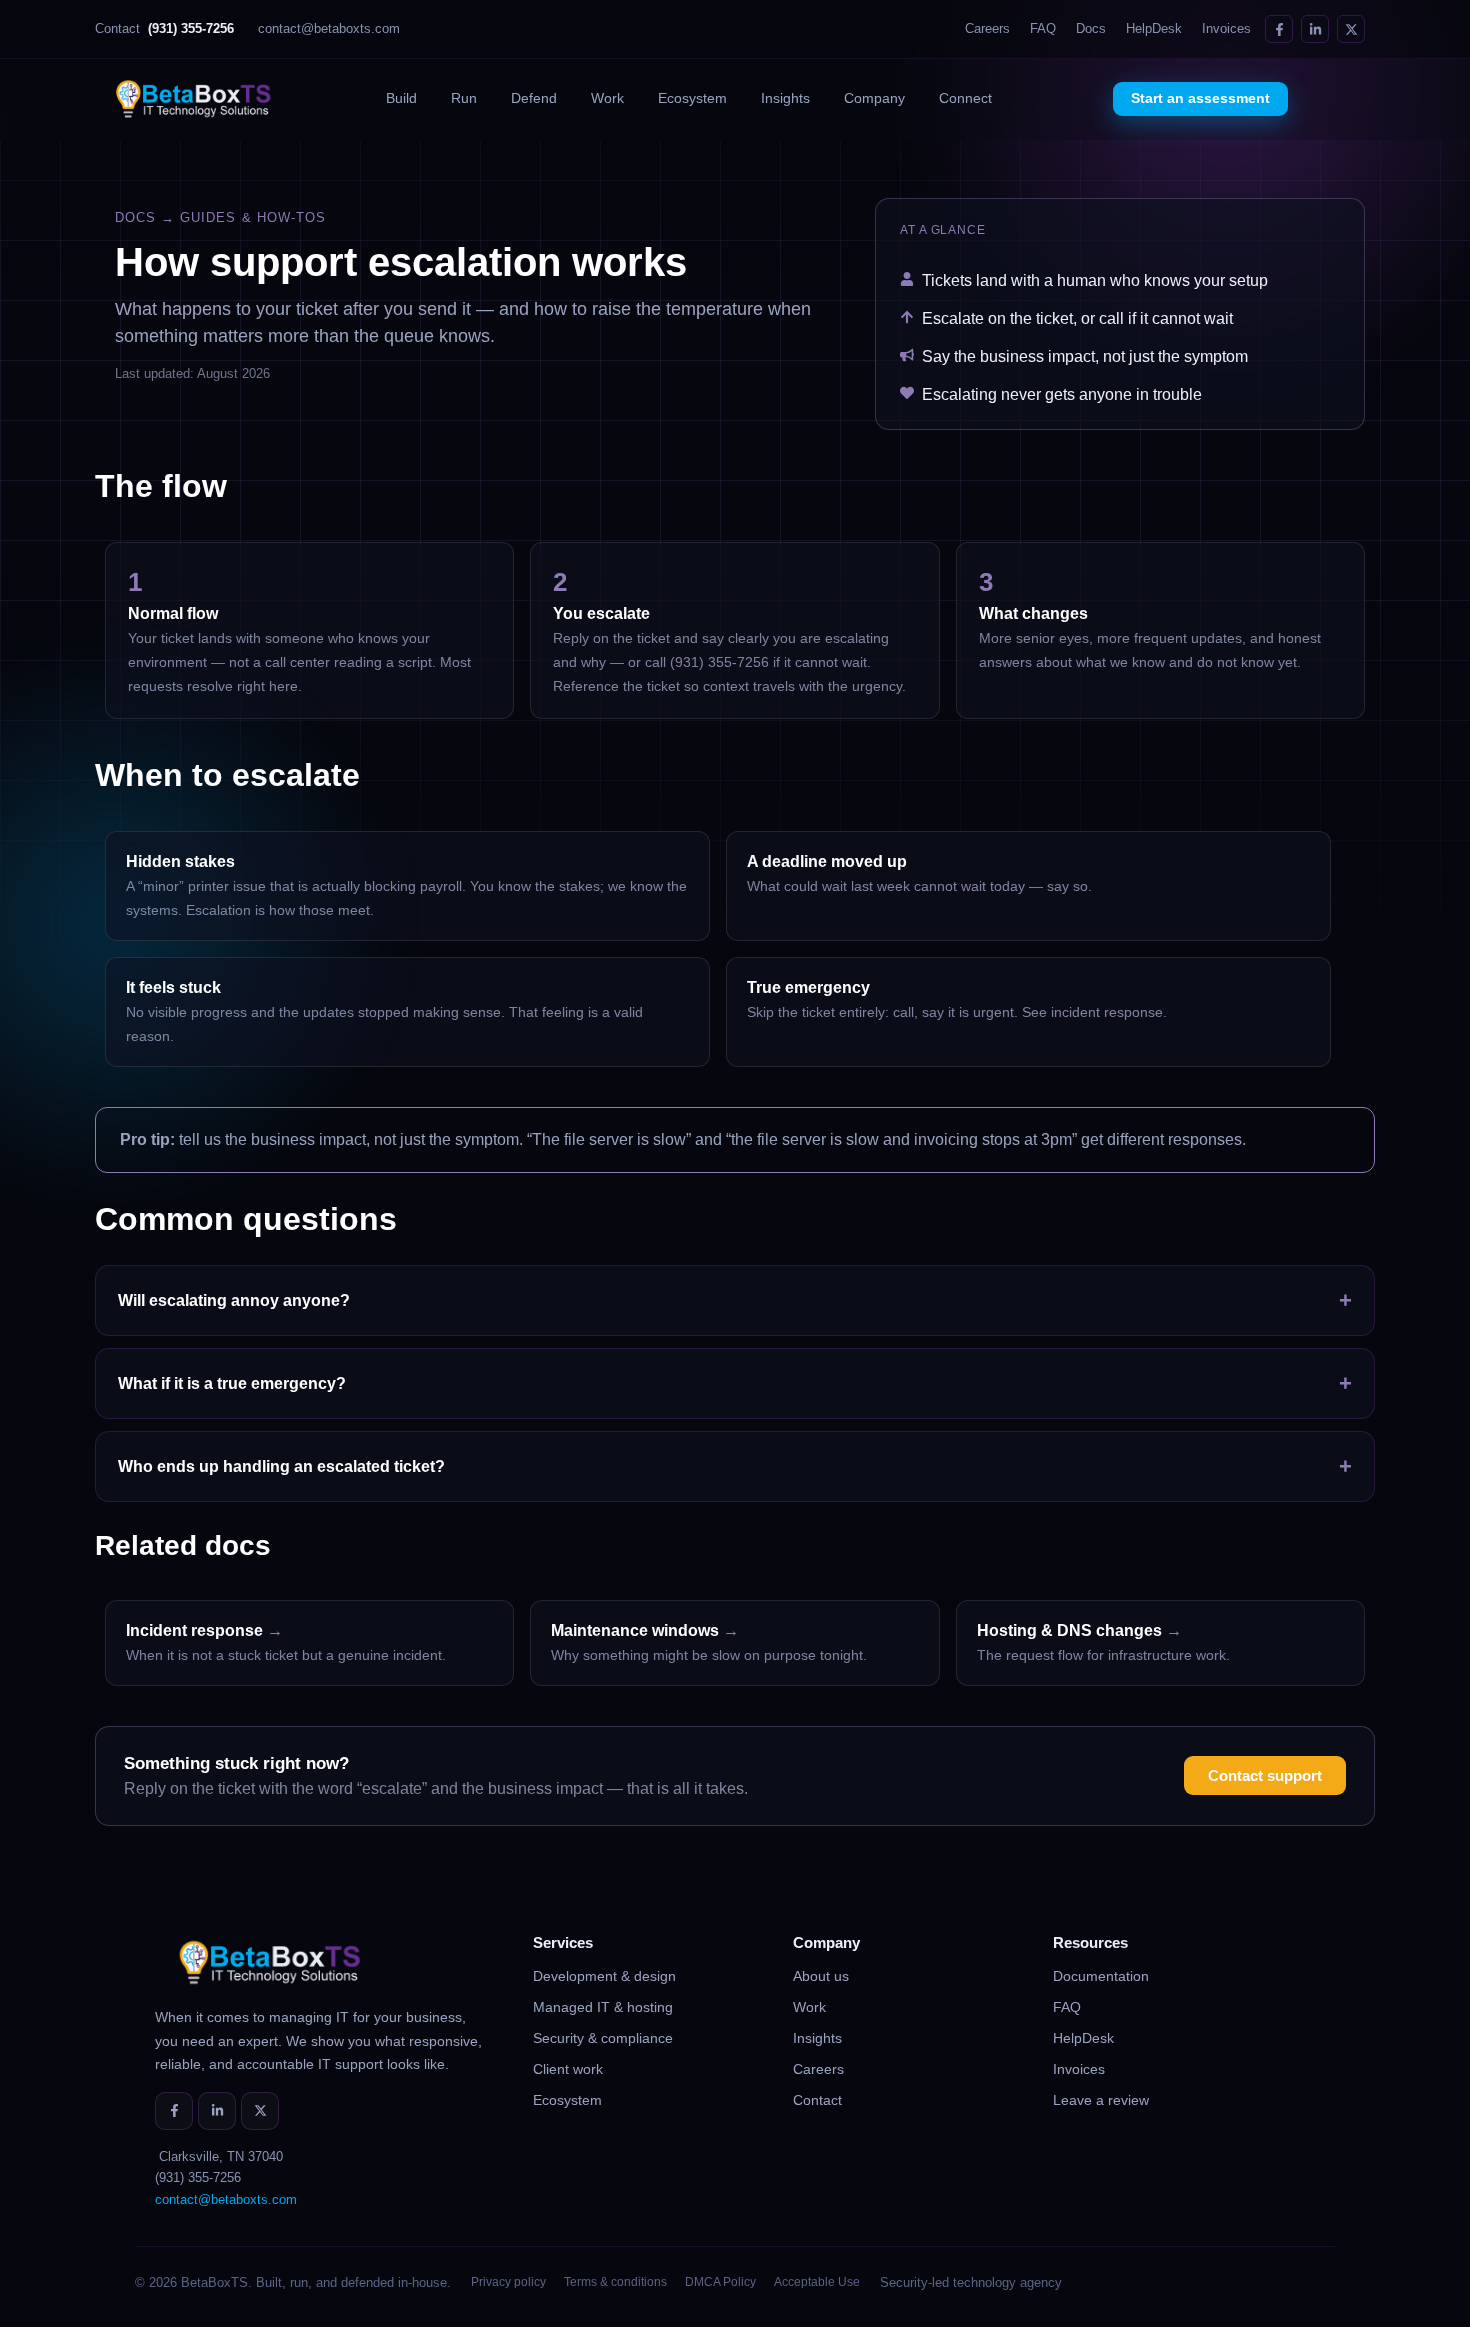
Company (874, 98)
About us (821, 1976)
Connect (965, 98)
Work (607, 98)
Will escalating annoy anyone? (735, 1300)
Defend (534, 98)
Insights (785, 98)
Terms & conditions (615, 2282)
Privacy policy (508, 2282)
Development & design (604, 1976)
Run (464, 98)
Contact (164, 29)
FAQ (1043, 29)
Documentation (1101, 1976)
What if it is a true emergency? (735, 1383)
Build (401, 98)
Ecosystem (692, 98)
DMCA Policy (720, 2282)
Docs (1091, 29)
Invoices (1226, 29)
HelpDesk (1154, 29)
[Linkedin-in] (1315, 29)
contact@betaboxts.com (329, 29)
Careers (987, 29)
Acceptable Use (817, 2282)
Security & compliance (603, 2038)
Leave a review (1101, 2100)
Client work (568, 2069)
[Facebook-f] (1279, 29)
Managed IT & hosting (603, 2007)
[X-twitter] (1351, 29)
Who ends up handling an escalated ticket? (735, 1466)
